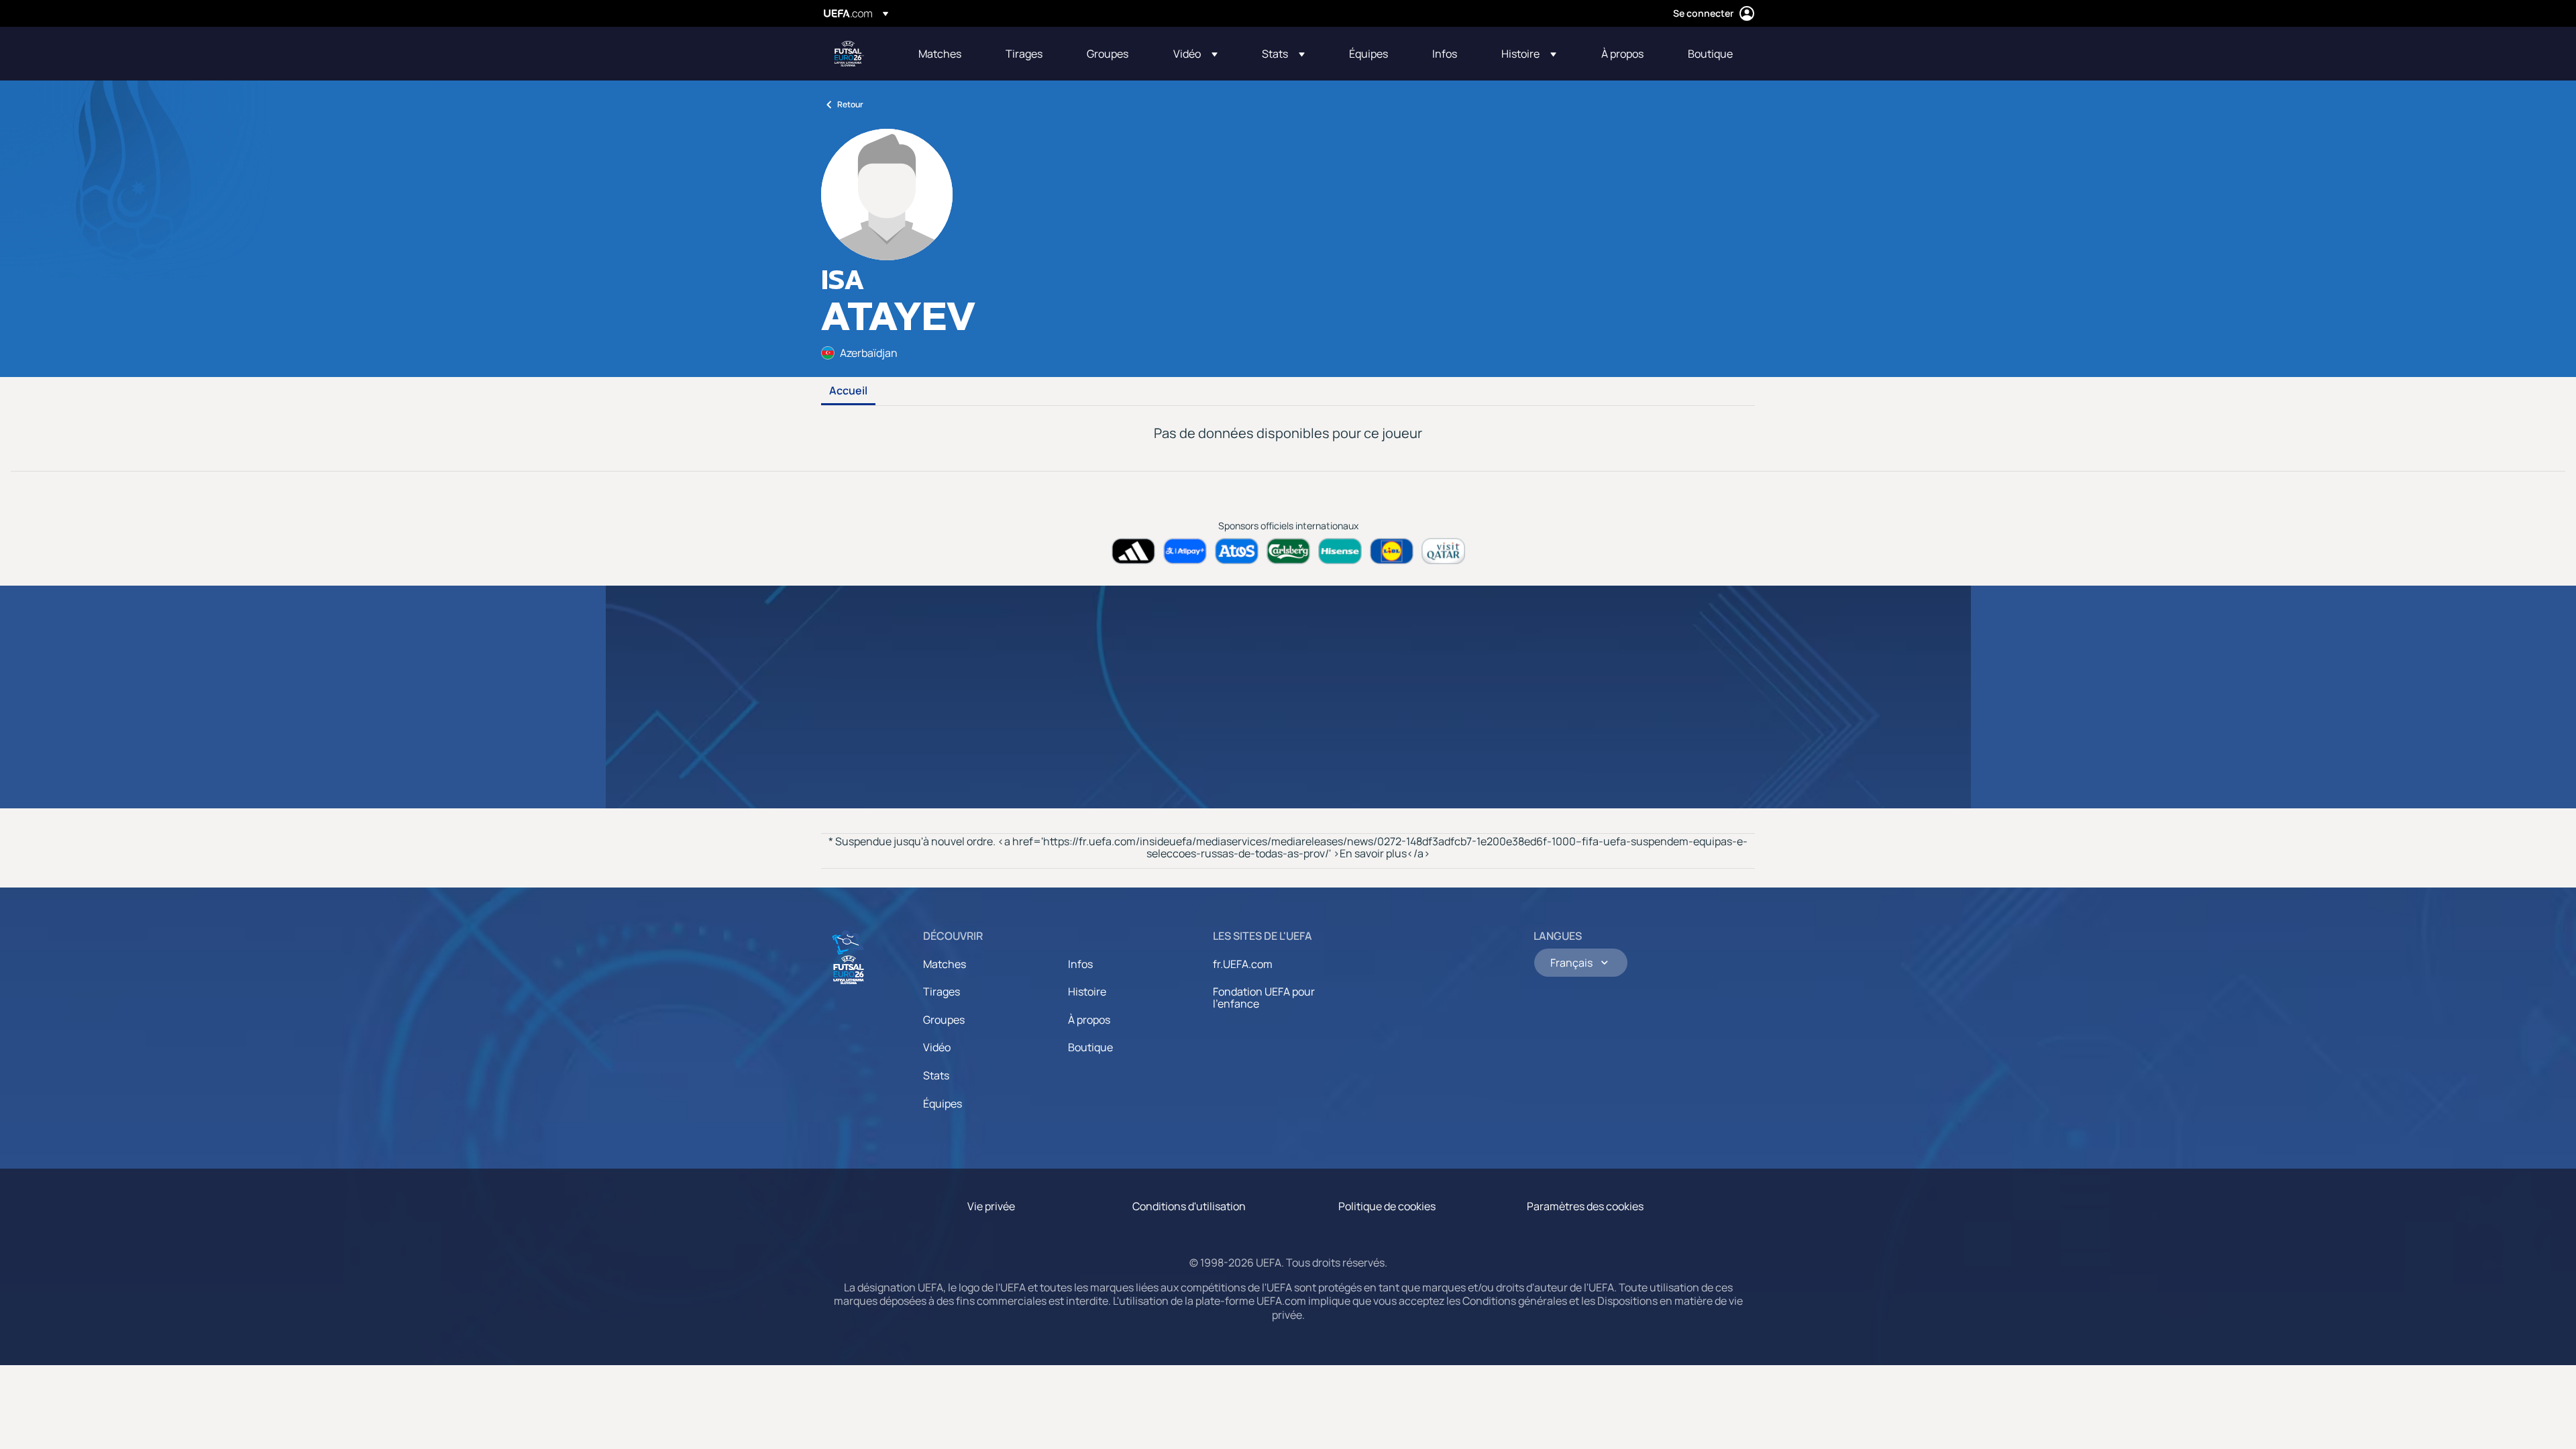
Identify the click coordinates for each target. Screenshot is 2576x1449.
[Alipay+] (1185, 551)
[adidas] (1133, 551)
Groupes (944, 1020)
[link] (940, 54)
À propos (1089, 1020)
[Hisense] (1340, 551)
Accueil (848, 391)
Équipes (943, 1104)
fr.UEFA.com (1243, 964)
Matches (945, 964)
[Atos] (1237, 551)
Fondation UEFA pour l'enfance (1264, 998)
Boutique (1090, 1047)
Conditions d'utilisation (1189, 1206)
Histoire (1087, 991)
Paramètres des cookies (1585, 1206)
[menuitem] (945, 54)
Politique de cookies (1387, 1206)
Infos (1080, 964)
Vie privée (991, 1206)
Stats (936, 1075)
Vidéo (937, 1047)
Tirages (942, 991)
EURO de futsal (849, 54)
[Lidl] (1392, 551)
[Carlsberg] (1288, 551)
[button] (1195, 54)
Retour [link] (850, 104)
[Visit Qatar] (1443, 551)
